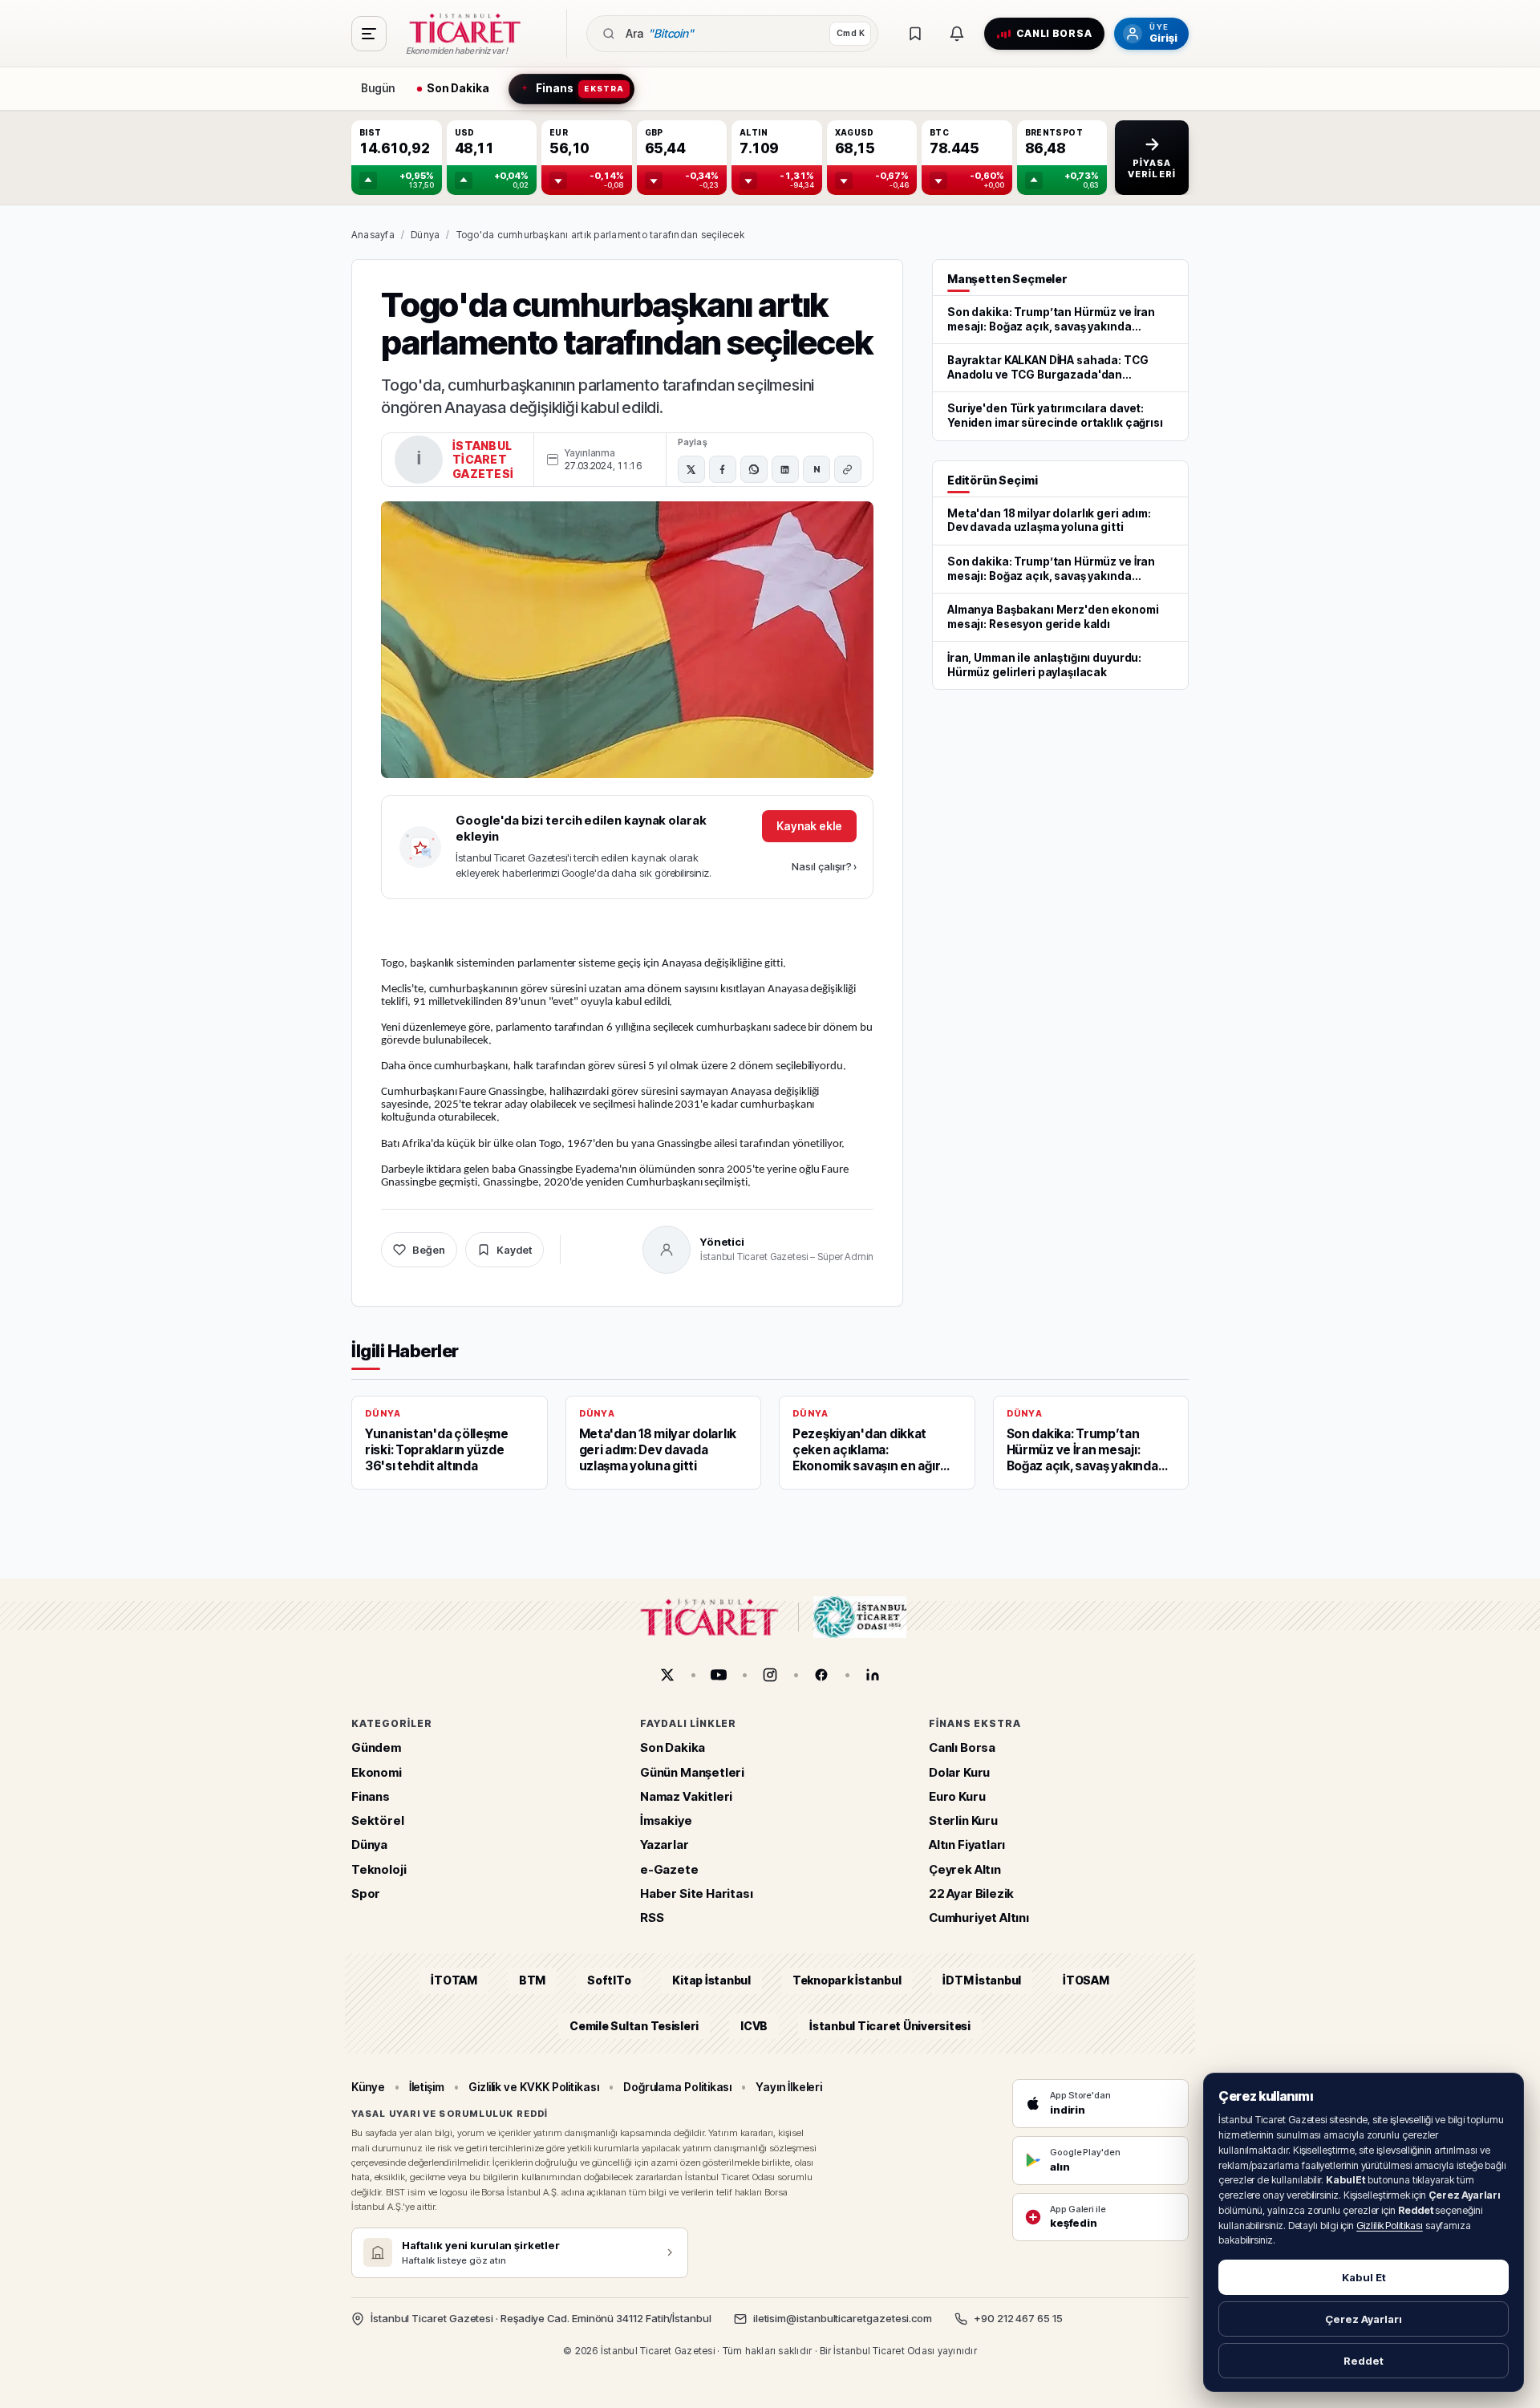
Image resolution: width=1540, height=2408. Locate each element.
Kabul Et (1364, 2277)
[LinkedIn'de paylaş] (785, 469)
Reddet (1364, 2361)
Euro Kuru (957, 1796)
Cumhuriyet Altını (979, 1917)
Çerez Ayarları (1364, 2319)
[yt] (719, 1675)
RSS (652, 1917)
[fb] (821, 1675)
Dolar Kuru (959, 1772)
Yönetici (722, 1242)
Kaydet (514, 1250)
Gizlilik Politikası (1390, 2226)
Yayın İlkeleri (789, 2087)
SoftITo (609, 1981)
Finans (371, 1796)
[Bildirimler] (957, 34)
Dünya (425, 235)
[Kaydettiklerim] (915, 34)
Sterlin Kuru (963, 1820)
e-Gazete (669, 1869)
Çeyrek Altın (965, 1869)
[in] (873, 1675)
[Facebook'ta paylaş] (723, 469)
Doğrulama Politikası (678, 2087)
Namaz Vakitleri (686, 1796)
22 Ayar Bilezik (971, 1893)
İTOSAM (1086, 1981)
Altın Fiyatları (967, 1845)
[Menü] (369, 34)
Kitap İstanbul (711, 1981)
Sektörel (378, 1820)
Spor (366, 1893)
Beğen (429, 1250)
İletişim (427, 2087)
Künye (368, 2087)
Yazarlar (665, 1845)
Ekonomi (377, 1772)
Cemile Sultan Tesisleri (634, 2026)
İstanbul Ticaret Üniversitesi (890, 2026)
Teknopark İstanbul (847, 1981)
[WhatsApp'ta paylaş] (754, 469)
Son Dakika (673, 1748)
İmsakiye (666, 1820)
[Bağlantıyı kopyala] (848, 469)
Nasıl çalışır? (824, 866)
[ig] (770, 1675)
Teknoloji (379, 1869)
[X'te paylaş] (691, 469)
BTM (532, 1981)
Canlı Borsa (962, 1748)
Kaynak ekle (809, 826)
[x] (667, 1675)
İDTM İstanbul (982, 1981)
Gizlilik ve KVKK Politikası (534, 2087)
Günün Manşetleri (692, 1772)
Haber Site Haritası (697, 1893)
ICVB (754, 2026)
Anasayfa (373, 235)
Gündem (376, 1748)
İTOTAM (454, 1981)
